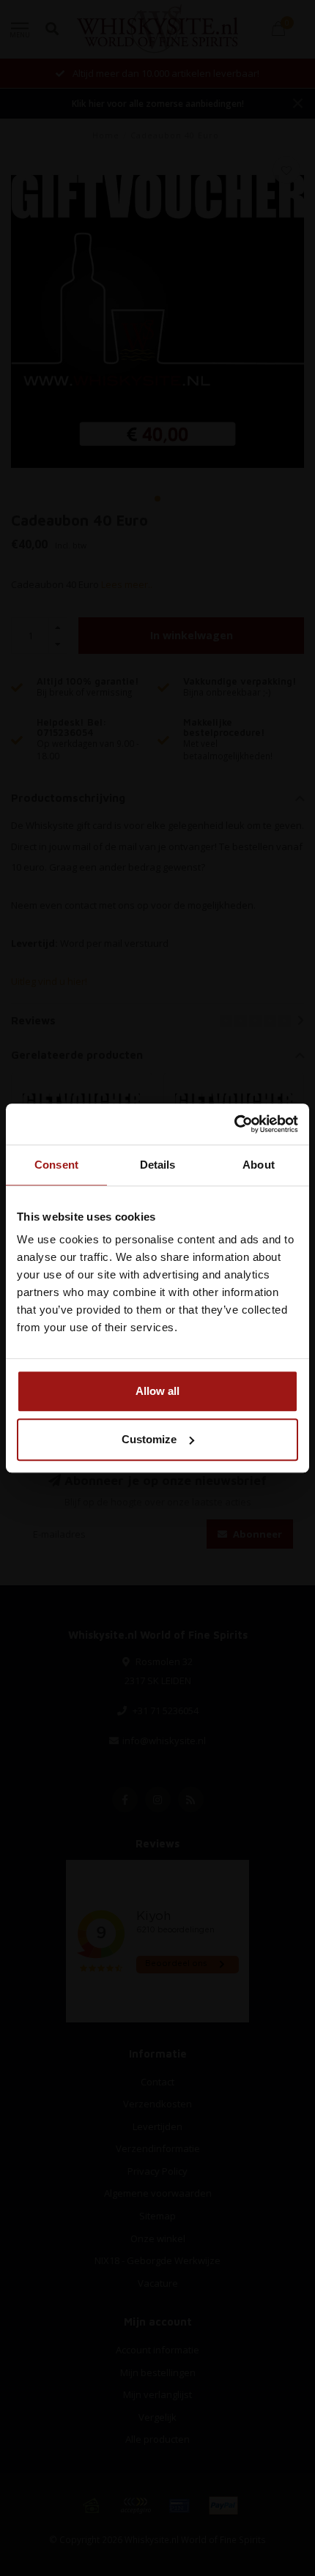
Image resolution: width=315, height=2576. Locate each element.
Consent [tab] (56, 1165)
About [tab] (259, 1165)
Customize (149, 1439)
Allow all (157, 1391)
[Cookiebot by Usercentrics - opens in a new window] (234, 1124)
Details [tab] (158, 1165)
